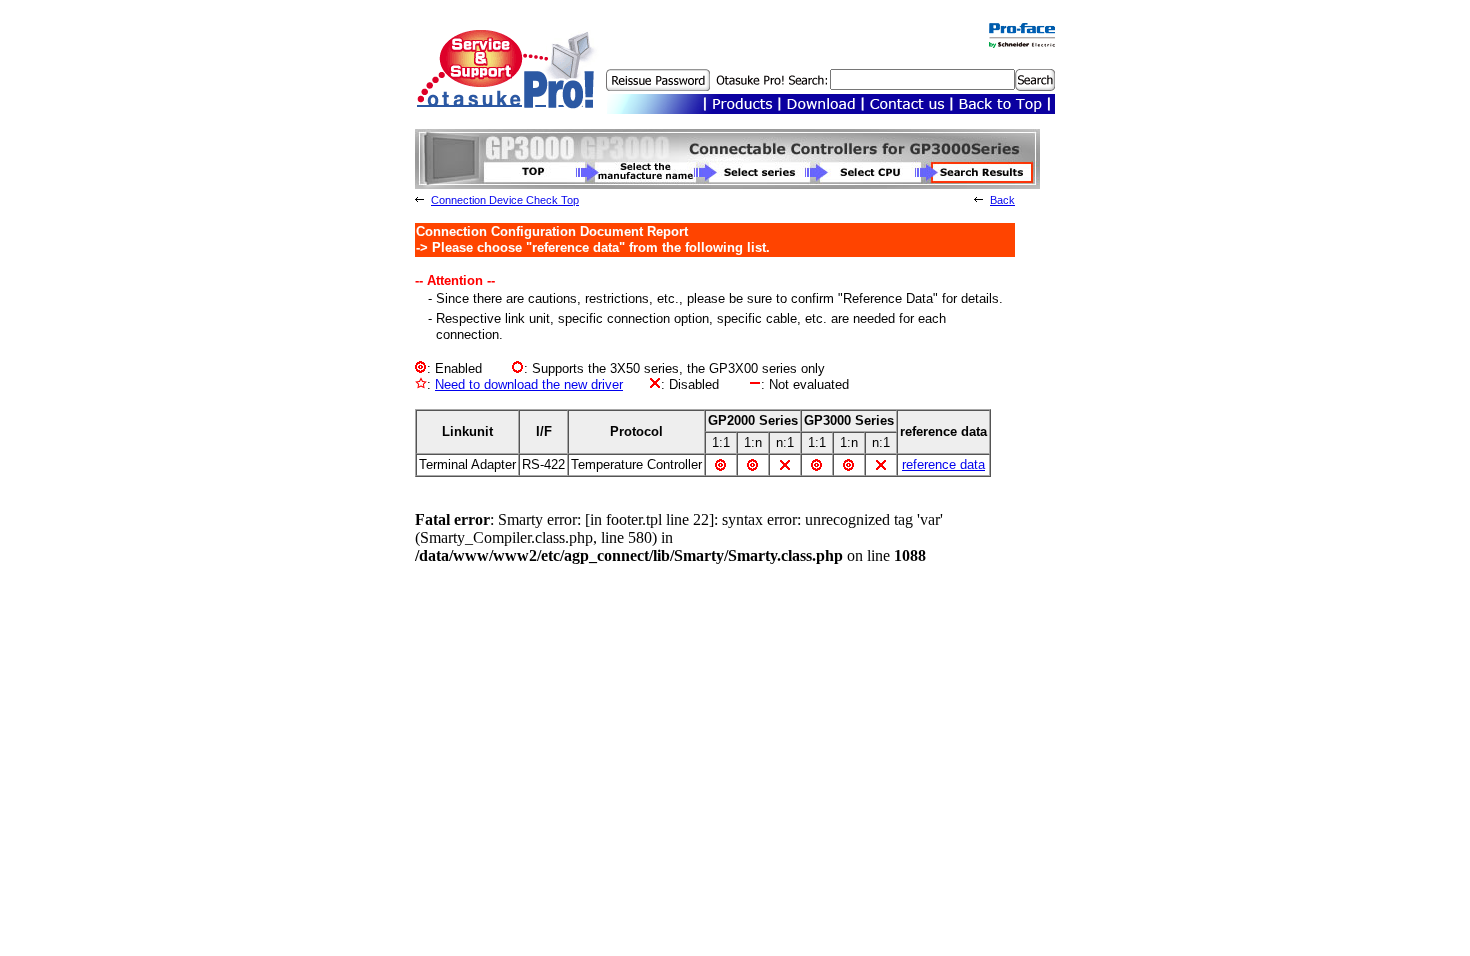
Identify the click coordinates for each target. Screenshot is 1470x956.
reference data (943, 464)
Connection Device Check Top (505, 200)
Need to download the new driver (529, 384)
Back (1002, 200)
